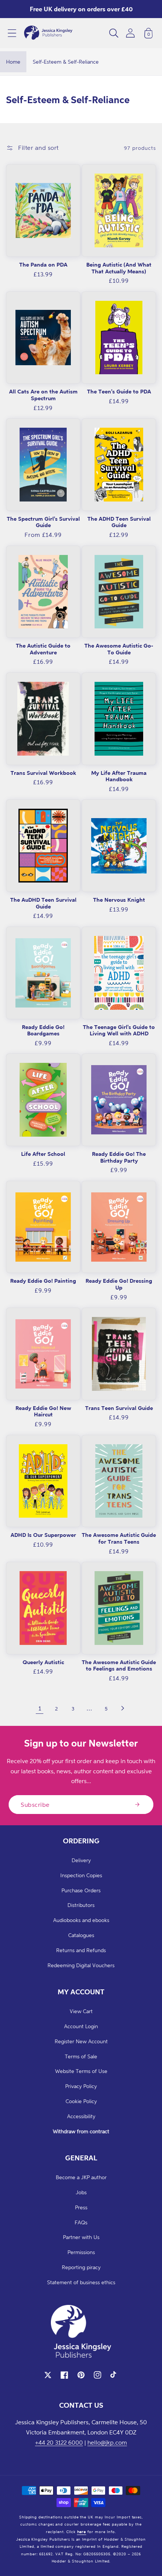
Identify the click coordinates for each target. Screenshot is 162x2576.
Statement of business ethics (81, 2282)
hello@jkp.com (107, 2442)
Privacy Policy (81, 2086)
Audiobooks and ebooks (81, 1920)
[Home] (48, 33)
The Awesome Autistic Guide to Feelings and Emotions (119, 1665)
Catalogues (81, 1935)
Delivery (81, 1860)
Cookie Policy (81, 2101)
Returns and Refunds (81, 1950)
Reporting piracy (81, 2267)
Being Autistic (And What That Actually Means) (119, 268)
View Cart (81, 2011)
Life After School (43, 1154)
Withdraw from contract (81, 2131)
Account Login (81, 2026)
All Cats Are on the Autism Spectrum (43, 395)
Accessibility (81, 2116)
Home (13, 62)
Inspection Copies (81, 1875)
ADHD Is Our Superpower (43, 1535)
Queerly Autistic (43, 1662)
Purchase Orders (81, 1890)
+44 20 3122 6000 (59, 2442)
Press (81, 2207)
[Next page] (122, 1708)
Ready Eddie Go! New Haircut (43, 1411)
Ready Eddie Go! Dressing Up (119, 1284)
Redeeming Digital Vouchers (81, 1965)
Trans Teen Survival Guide (119, 1408)
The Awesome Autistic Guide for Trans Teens (119, 1538)
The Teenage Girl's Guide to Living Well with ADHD (119, 1030)
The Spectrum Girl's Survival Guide (43, 522)
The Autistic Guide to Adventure (43, 649)
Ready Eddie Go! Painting (43, 1281)
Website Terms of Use (81, 2071)
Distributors (81, 1905)
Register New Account (81, 2041)
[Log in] (130, 33)
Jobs (81, 2192)
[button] (12, 33)
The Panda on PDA (43, 264)
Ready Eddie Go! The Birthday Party (119, 1157)
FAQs (81, 2222)
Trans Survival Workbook (43, 773)
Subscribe (35, 1805)
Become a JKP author (81, 2177)
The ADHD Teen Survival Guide (119, 522)
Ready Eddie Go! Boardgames (43, 1030)
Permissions (81, 2252)
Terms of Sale (81, 2056)
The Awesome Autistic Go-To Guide (119, 649)
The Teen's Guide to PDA (119, 391)
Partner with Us (81, 2237)
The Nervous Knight (119, 900)
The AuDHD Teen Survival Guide (43, 903)
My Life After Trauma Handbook (119, 776)
